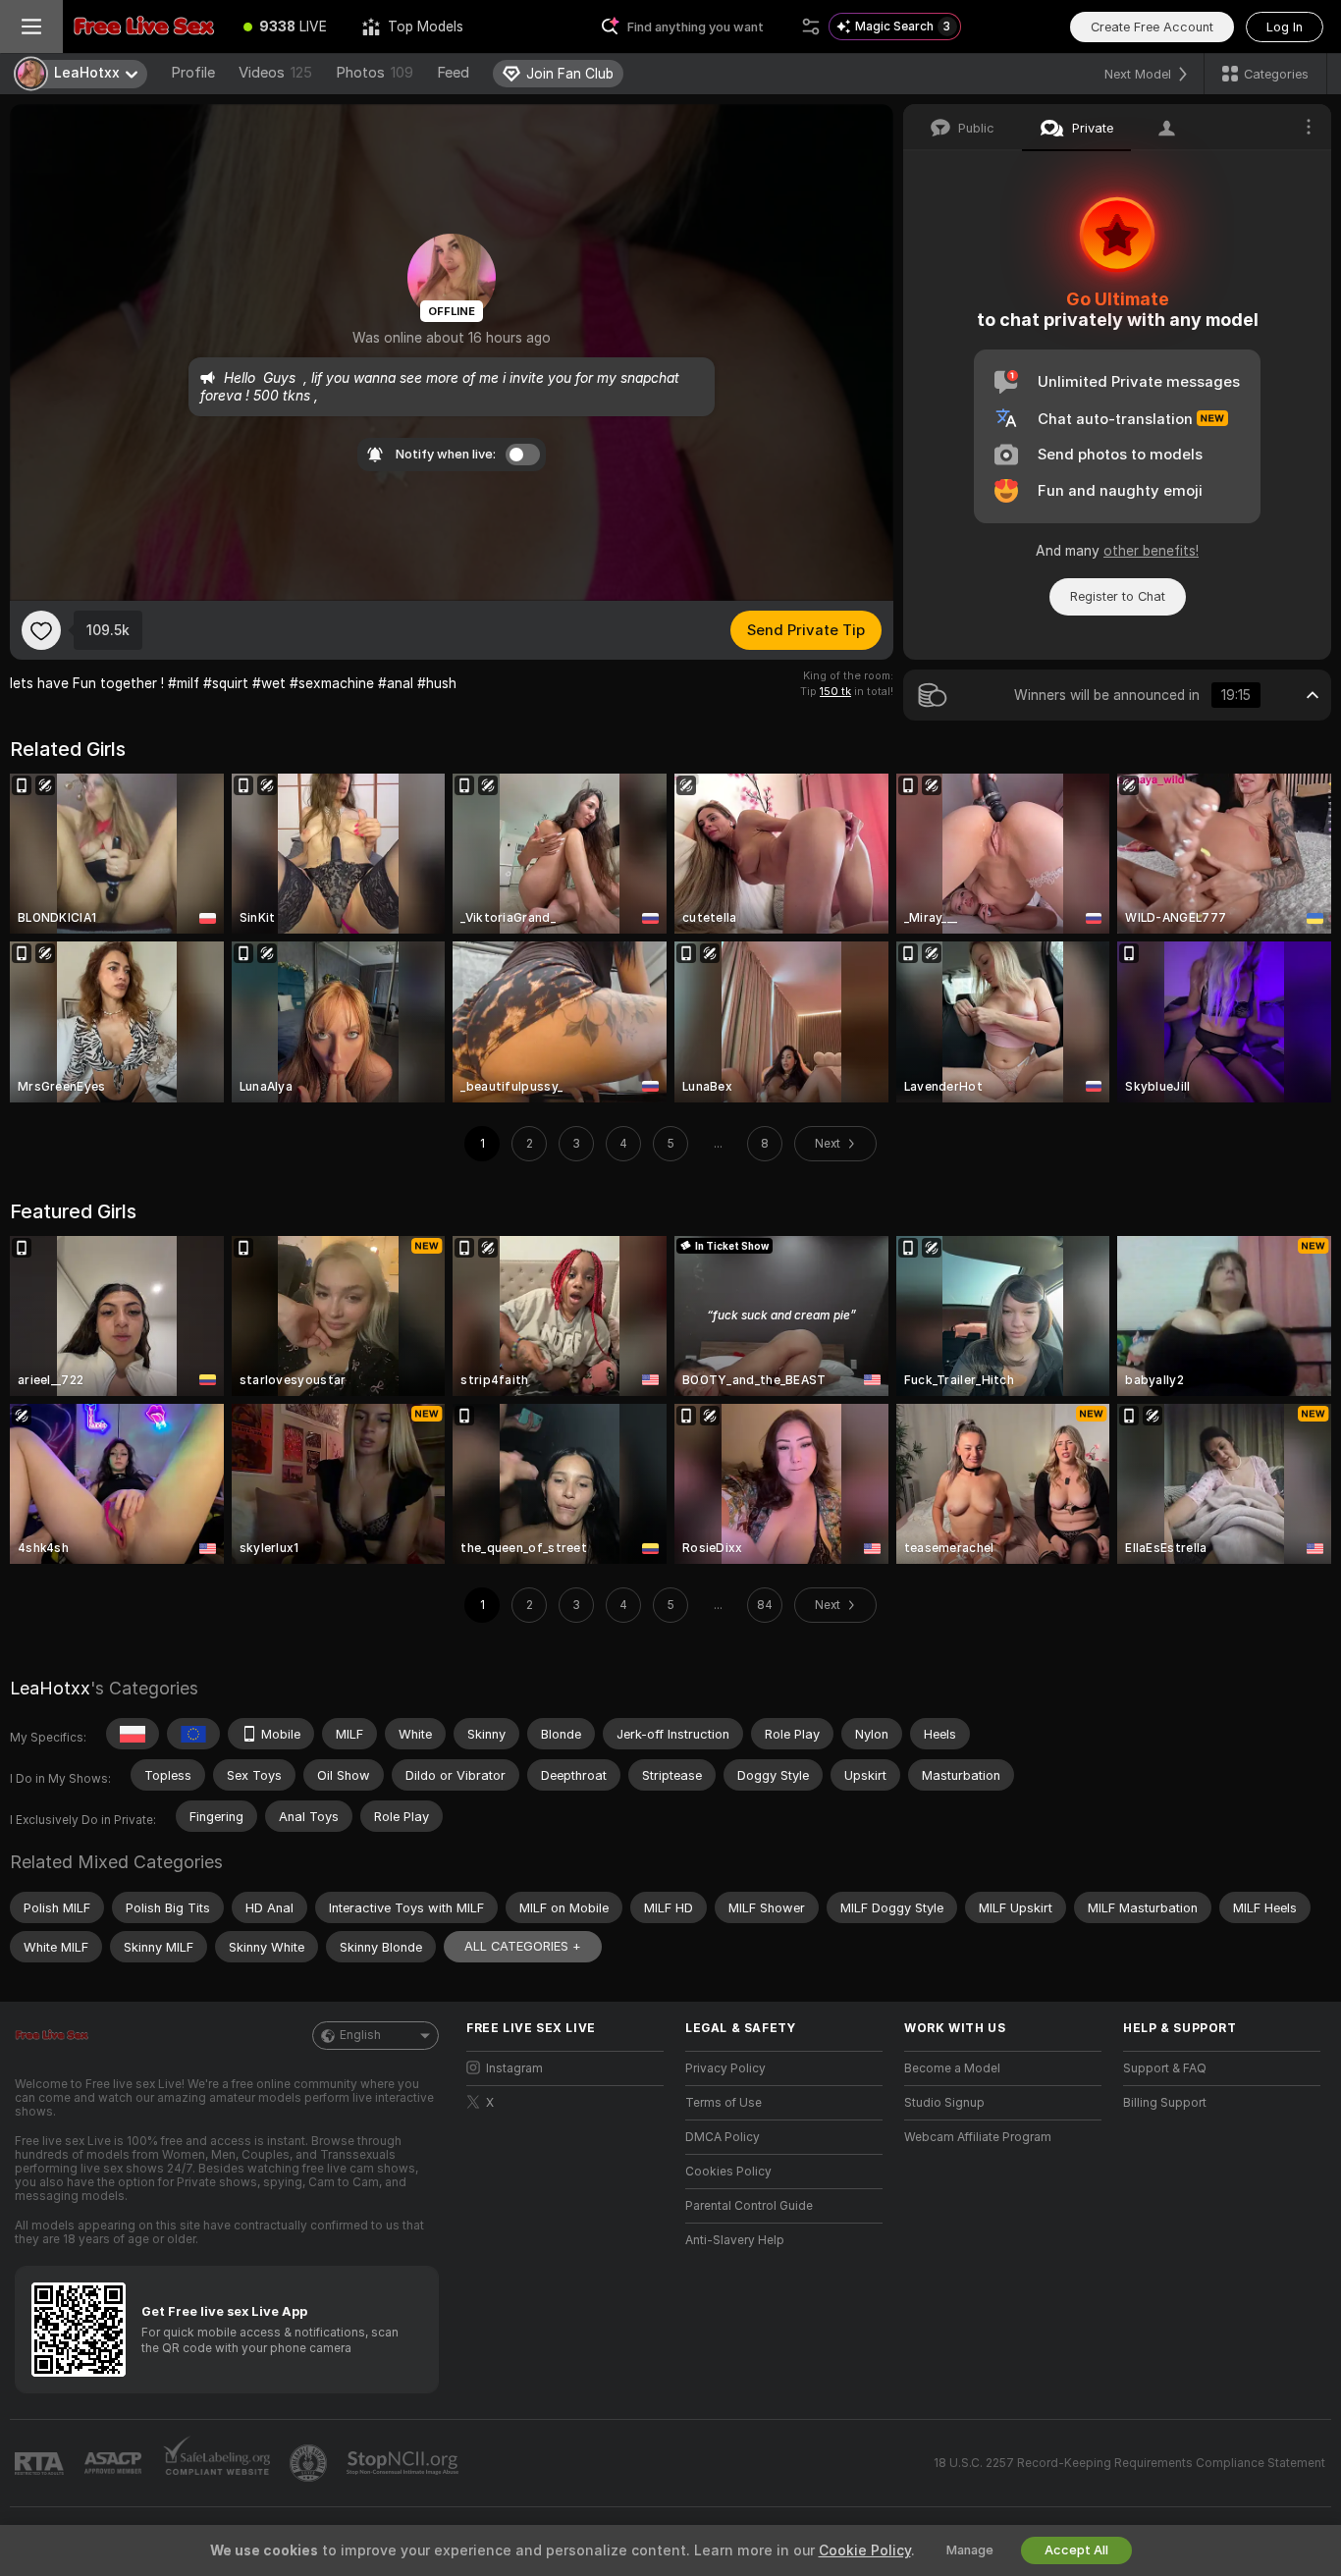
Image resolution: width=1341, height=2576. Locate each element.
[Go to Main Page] (144, 27)
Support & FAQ (1165, 2068)
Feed (453, 73)
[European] (193, 1734)
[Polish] (133, 1734)
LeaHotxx (50, 1688)
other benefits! (1151, 551)
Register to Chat (1118, 596)
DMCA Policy (723, 2137)
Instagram (514, 2068)
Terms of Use (724, 2103)
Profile (193, 73)
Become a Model (952, 2068)
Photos (375, 73)
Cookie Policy (865, 2550)
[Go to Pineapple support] (310, 2463)
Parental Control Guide (749, 2206)
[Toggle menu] (31, 27)
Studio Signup (944, 2103)
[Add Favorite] (41, 630)
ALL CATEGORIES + (523, 1946)
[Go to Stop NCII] (404, 2463)
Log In (1285, 27)
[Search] (811, 27)
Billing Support (1165, 2103)
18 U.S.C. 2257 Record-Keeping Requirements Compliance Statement (1129, 2463)
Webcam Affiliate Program (978, 2137)
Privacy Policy (725, 2068)
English (360, 2035)
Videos (275, 73)
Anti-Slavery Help (735, 2240)
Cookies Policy (728, 2172)
